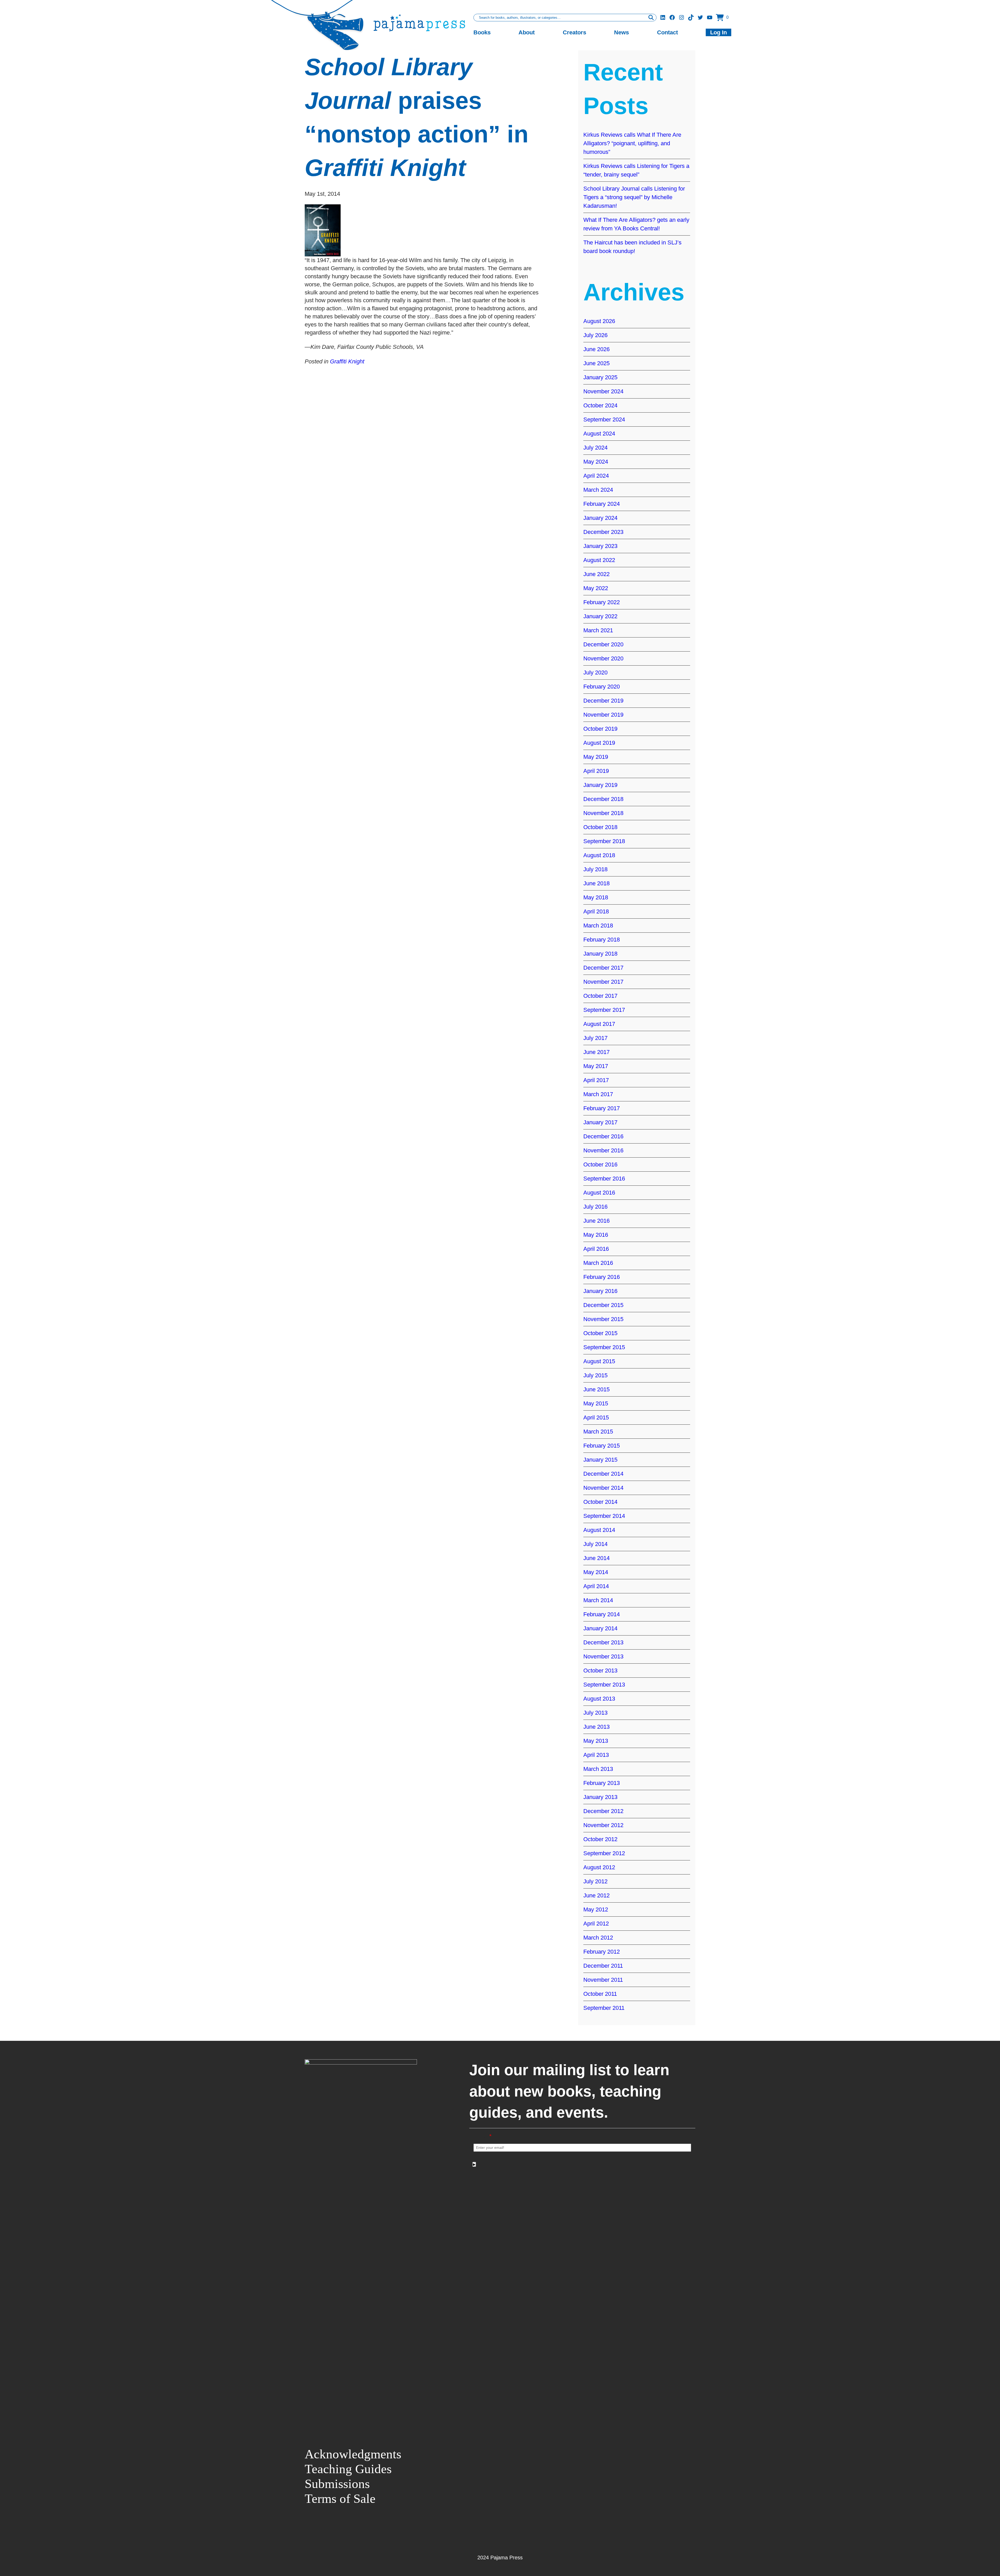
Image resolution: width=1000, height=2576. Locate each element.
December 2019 (603, 701)
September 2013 (604, 1685)
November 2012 (603, 1825)
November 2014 (603, 1488)
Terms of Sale (340, 2499)
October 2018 (600, 827)
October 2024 (600, 405)
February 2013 (602, 1783)
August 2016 (599, 1193)
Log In (718, 32)
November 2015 (603, 1319)
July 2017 (595, 1038)
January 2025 (600, 377)
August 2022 (599, 560)
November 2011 (603, 1980)
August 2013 (599, 1699)
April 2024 (596, 476)
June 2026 (596, 349)
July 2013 (595, 1713)
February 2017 (602, 1108)
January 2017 (600, 1122)
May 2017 (596, 1066)
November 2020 (603, 658)
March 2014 (598, 1600)
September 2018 (604, 841)
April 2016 (596, 1249)
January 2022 (600, 616)
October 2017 (600, 996)
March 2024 (598, 490)
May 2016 (596, 1235)
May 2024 (596, 462)
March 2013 (598, 1769)
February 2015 (602, 1446)
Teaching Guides (348, 2469)
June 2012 (596, 1895)
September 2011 (604, 2008)
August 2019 (599, 743)
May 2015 (596, 1403)
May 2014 (596, 1572)
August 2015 (599, 1361)
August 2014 (599, 1530)
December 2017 (603, 968)
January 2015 (600, 1460)
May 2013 (596, 1741)
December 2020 (603, 644)
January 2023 (600, 546)
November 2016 (603, 1150)
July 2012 (595, 1881)
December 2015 (603, 1305)
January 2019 (600, 785)
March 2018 (598, 926)
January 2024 (600, 518)
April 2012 (596, 1924)
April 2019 (596, 771)
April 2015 (596, 1418)
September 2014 (604, 1516)
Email (483, 2136)
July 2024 (595, 448)
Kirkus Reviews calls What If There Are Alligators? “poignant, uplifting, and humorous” (632, 143)
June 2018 (596, 883)
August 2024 (599, 434)
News (621, 32)
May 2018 (596, 897)
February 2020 (602, 687)
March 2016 (598, 1263)
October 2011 (600, 1994)
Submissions (337, 2484)
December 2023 (603, 532)
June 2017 (596, 1052)
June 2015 (596, 1389)
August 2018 (599, 855)
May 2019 (596, 757)
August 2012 (599, 1867)
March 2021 (598, 630)
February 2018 (602, 940)
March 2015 (598, 1432)
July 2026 (595, 335)
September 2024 (604, 419)
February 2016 (602, 1277)
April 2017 (596, 1080)
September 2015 (604, 1347)
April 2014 (596, 1586)
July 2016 (595, 1207)
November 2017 (603, 982)
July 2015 (595, 1375)
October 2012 (600, 1839)
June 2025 (596, 363)
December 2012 (603, 1811)
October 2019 (600, 729)
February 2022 (602, 602)
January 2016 (600, 1291)
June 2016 (596, 1221)
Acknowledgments (353, 2454)
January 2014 (600, 1628)
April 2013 (596, 1755)
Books (482, 32)
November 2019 (603, 715)
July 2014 (595, 1544)
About (527, 32)
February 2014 (602, 1614)
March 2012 (598, 1938)
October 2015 (600, 1333)
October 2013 (600, 1671)
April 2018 (596, 911)
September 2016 (604, 1179)
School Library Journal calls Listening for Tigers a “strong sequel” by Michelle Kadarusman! (634, 197)
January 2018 (600, 954)
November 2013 (603, 1656)
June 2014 (596, 1558)
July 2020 (595, 673)
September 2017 (604, 1010)
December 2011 (603, 1966)
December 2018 (603, 799)
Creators (574, 32)
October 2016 (600, 1164)
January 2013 (600, 1797)
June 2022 (596, 574)
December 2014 (603, 1474)
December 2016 (603, 1136)
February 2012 (602, 1952)
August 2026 (599, 321)
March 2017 (598, 1094)
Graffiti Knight (347, 361)
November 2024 (603, 391)
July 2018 (595, 869)
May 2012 (596, 1909)
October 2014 (600, 1502)
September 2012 (604, 1853)
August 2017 (599, 1024)
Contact (667, 32)
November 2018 (603, 813)
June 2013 (596, 1727)
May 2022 (596, 588)
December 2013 (603, 1642)
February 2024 (602, 504)
